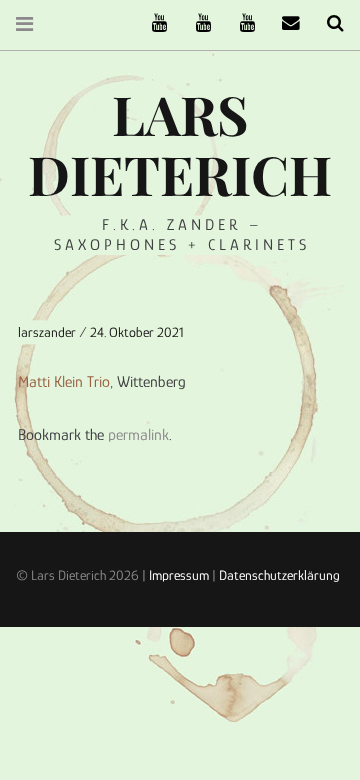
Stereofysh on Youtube (196, 23)
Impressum (179, 575)
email (284, 23)
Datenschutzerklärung (279, 575)
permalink (138, 435)
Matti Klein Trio (64, 381)
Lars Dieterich (180, 144)
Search (328, 23)
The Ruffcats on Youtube (152, 23)
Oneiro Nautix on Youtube (240, 23)
